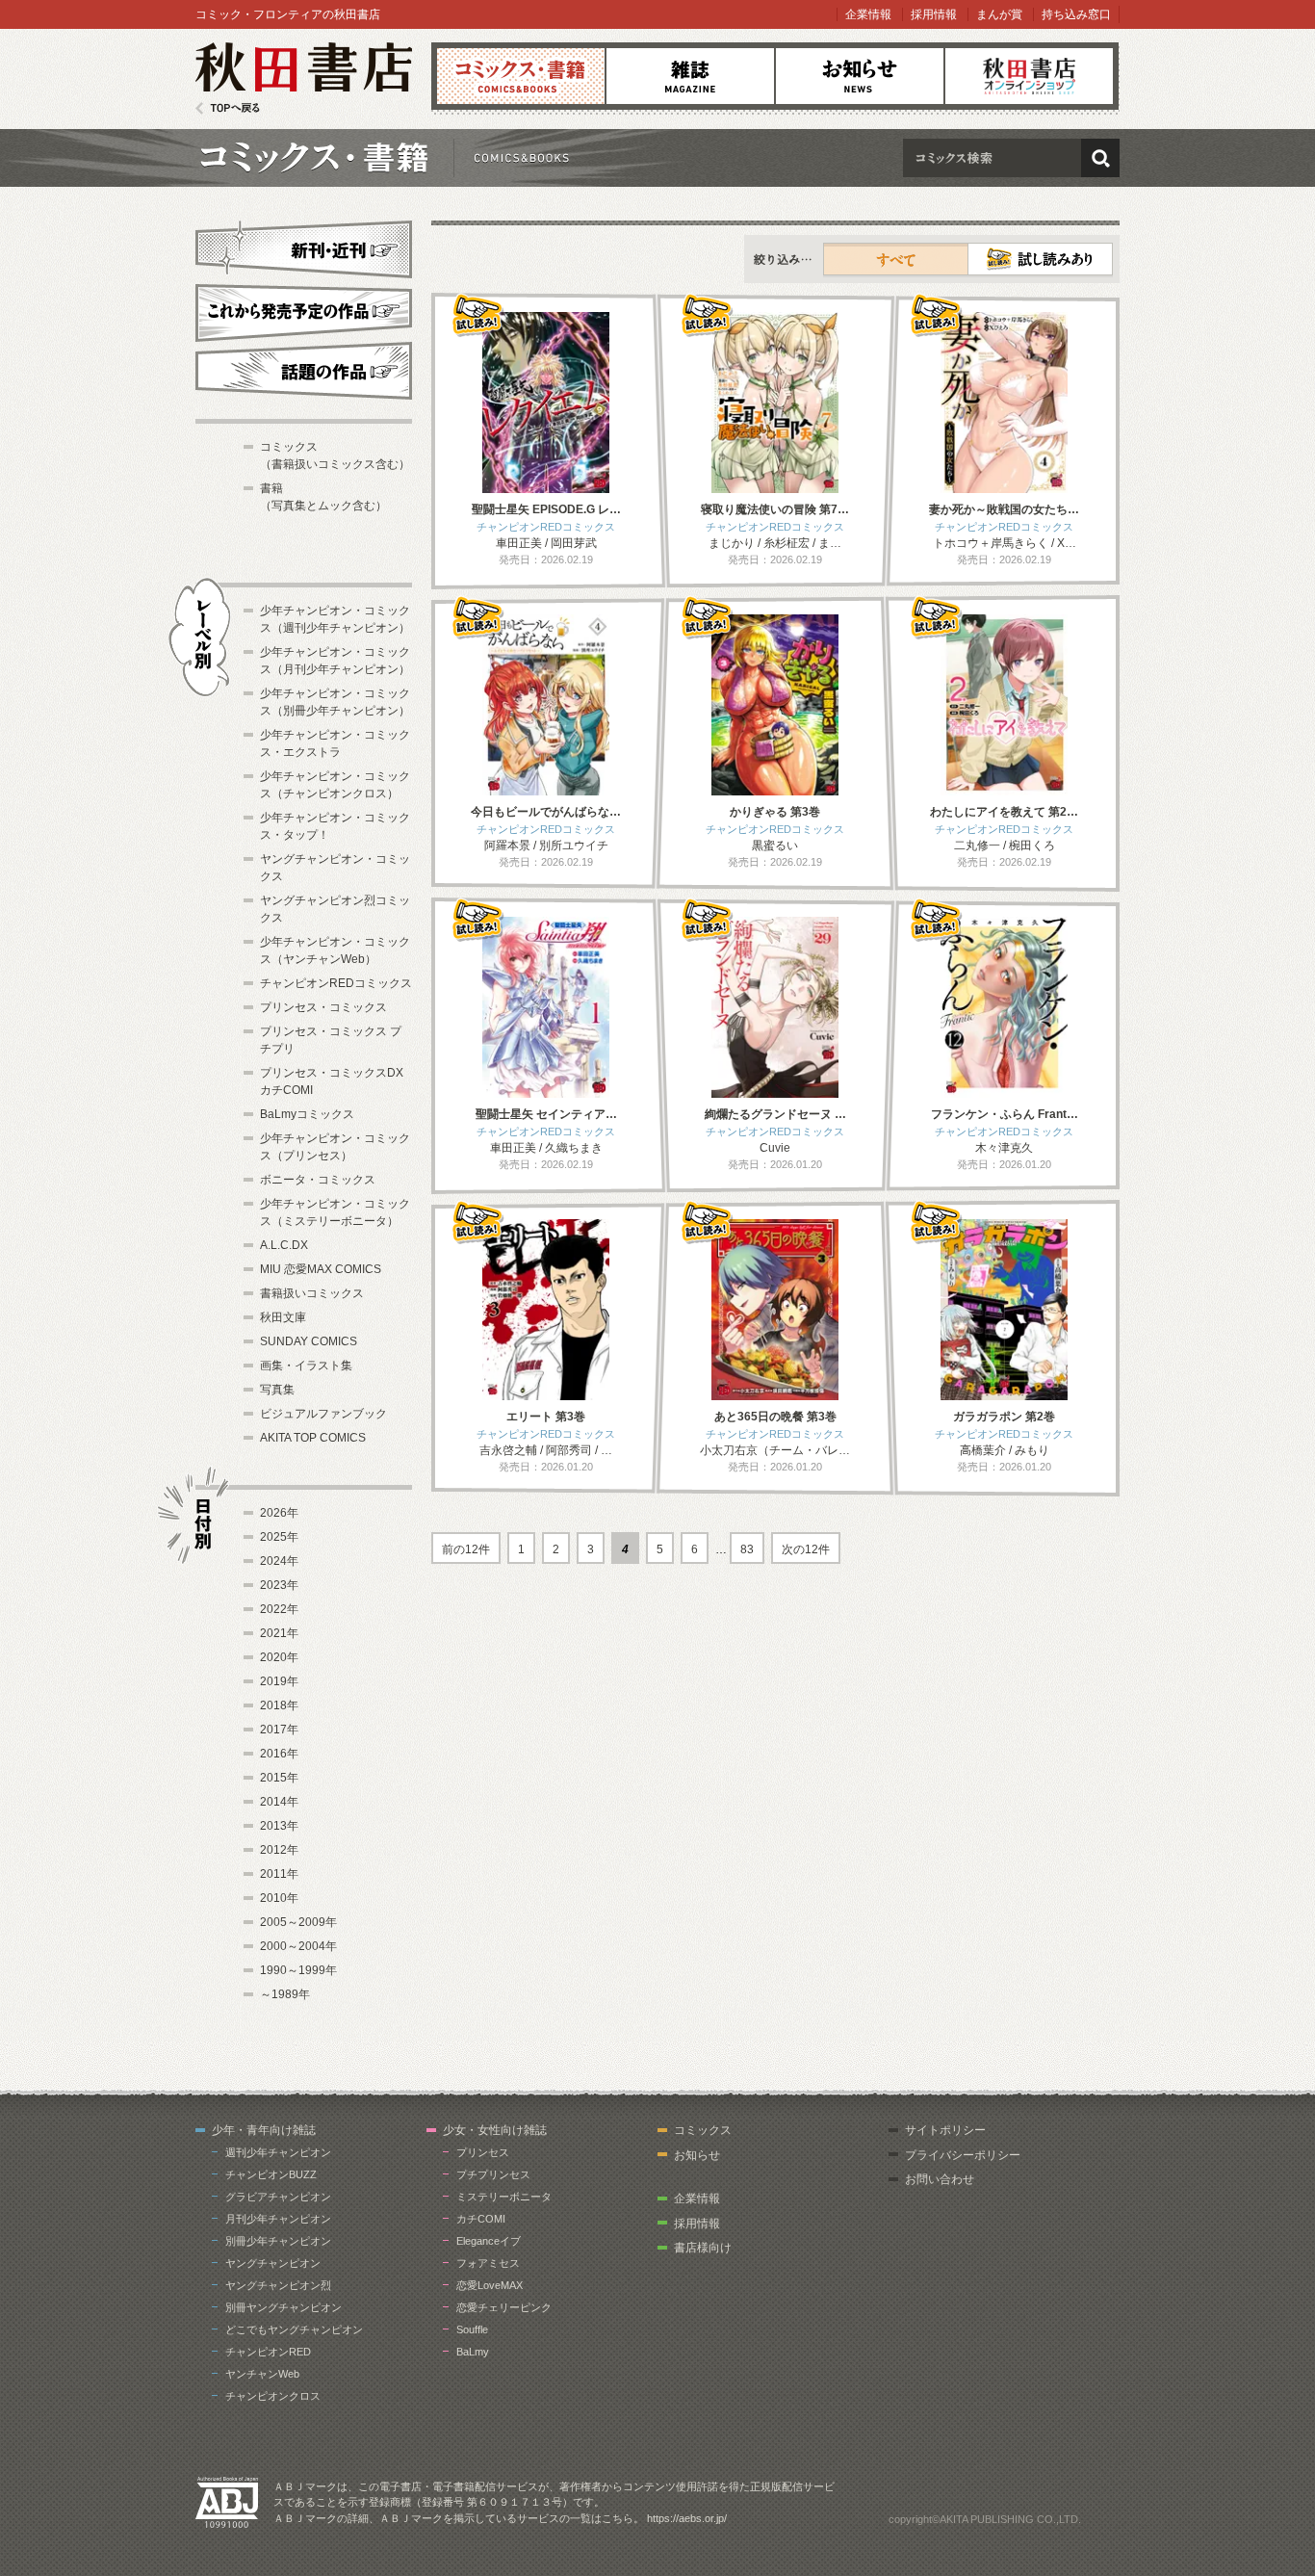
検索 (1100, 158)
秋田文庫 (283, 1317)
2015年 (279, 1778)
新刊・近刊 (304, 247)
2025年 (279, 1537)
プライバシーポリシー (963, 2155)
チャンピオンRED (268, 2352)
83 (747, 1549)
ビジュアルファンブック (323, 1414)
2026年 (279, 1513)
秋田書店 (304, 78)
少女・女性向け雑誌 (495, 2130)
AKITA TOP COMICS (313, 1438)
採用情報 (934, 14)
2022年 (279, 1609)
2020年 (279, 1657)
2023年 (279, 1585)
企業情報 (868, 14)
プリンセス (483, 2152)
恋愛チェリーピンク (504, 2307)
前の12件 (466, 1549)
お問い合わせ (940, 2179)
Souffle (472, 2329)
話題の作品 (304, 371)
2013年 (279, 1826)
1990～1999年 (298, 1970)
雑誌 (690, 76)
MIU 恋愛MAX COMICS (321, 1269)
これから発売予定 (304, 310)
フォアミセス (488, 2263)
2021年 (279, 1633)
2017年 (279, 1730)
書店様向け (703, 2248)
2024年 (279, 1561)
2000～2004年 (298, 1946)
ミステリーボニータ (504, 2197)
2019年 (279, 1681)
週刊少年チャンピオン (278, 2152)
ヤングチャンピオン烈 (278, 2285)
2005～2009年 (298, 1922)
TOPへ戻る (228, 108)
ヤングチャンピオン (273, 2263)
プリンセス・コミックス (323, 1007)
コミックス (521, 76)
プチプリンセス (493, 2174)
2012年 (279, 1850)
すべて (896, 259)
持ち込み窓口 (1076, 14)
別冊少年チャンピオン (278, 2241)
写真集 (277, 1390)
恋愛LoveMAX (490, 2285)
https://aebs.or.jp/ (687, 2518)
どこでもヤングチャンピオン (294, 2329)
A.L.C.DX (284, 1245)
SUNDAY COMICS (309, 1341)
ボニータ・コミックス (318, 1180)
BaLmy (473, 2352)
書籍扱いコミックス (312, 1293)
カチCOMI (481, 2219)
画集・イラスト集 (306, 1366)
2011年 (279, 1874)
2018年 (279, 1705)
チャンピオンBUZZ (271, 2174)
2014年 (279, 1802)
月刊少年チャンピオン (278, 2219)
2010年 (279, 1898)
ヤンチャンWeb (262, 2374)
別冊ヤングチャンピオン (284, 2307)
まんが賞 (999, 14)
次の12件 (806, 1549)
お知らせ (860, 76)
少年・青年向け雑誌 (264, 2130)
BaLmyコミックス (307, 1114)
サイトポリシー (945, 2130)
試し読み (1040, 259)
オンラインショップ (1029, 76)
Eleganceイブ (489, 2241)
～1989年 (285, 1994)
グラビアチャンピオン (278, 2197)
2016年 (279, 1754)
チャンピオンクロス (273, 2396)
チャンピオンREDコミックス (336, 983)
